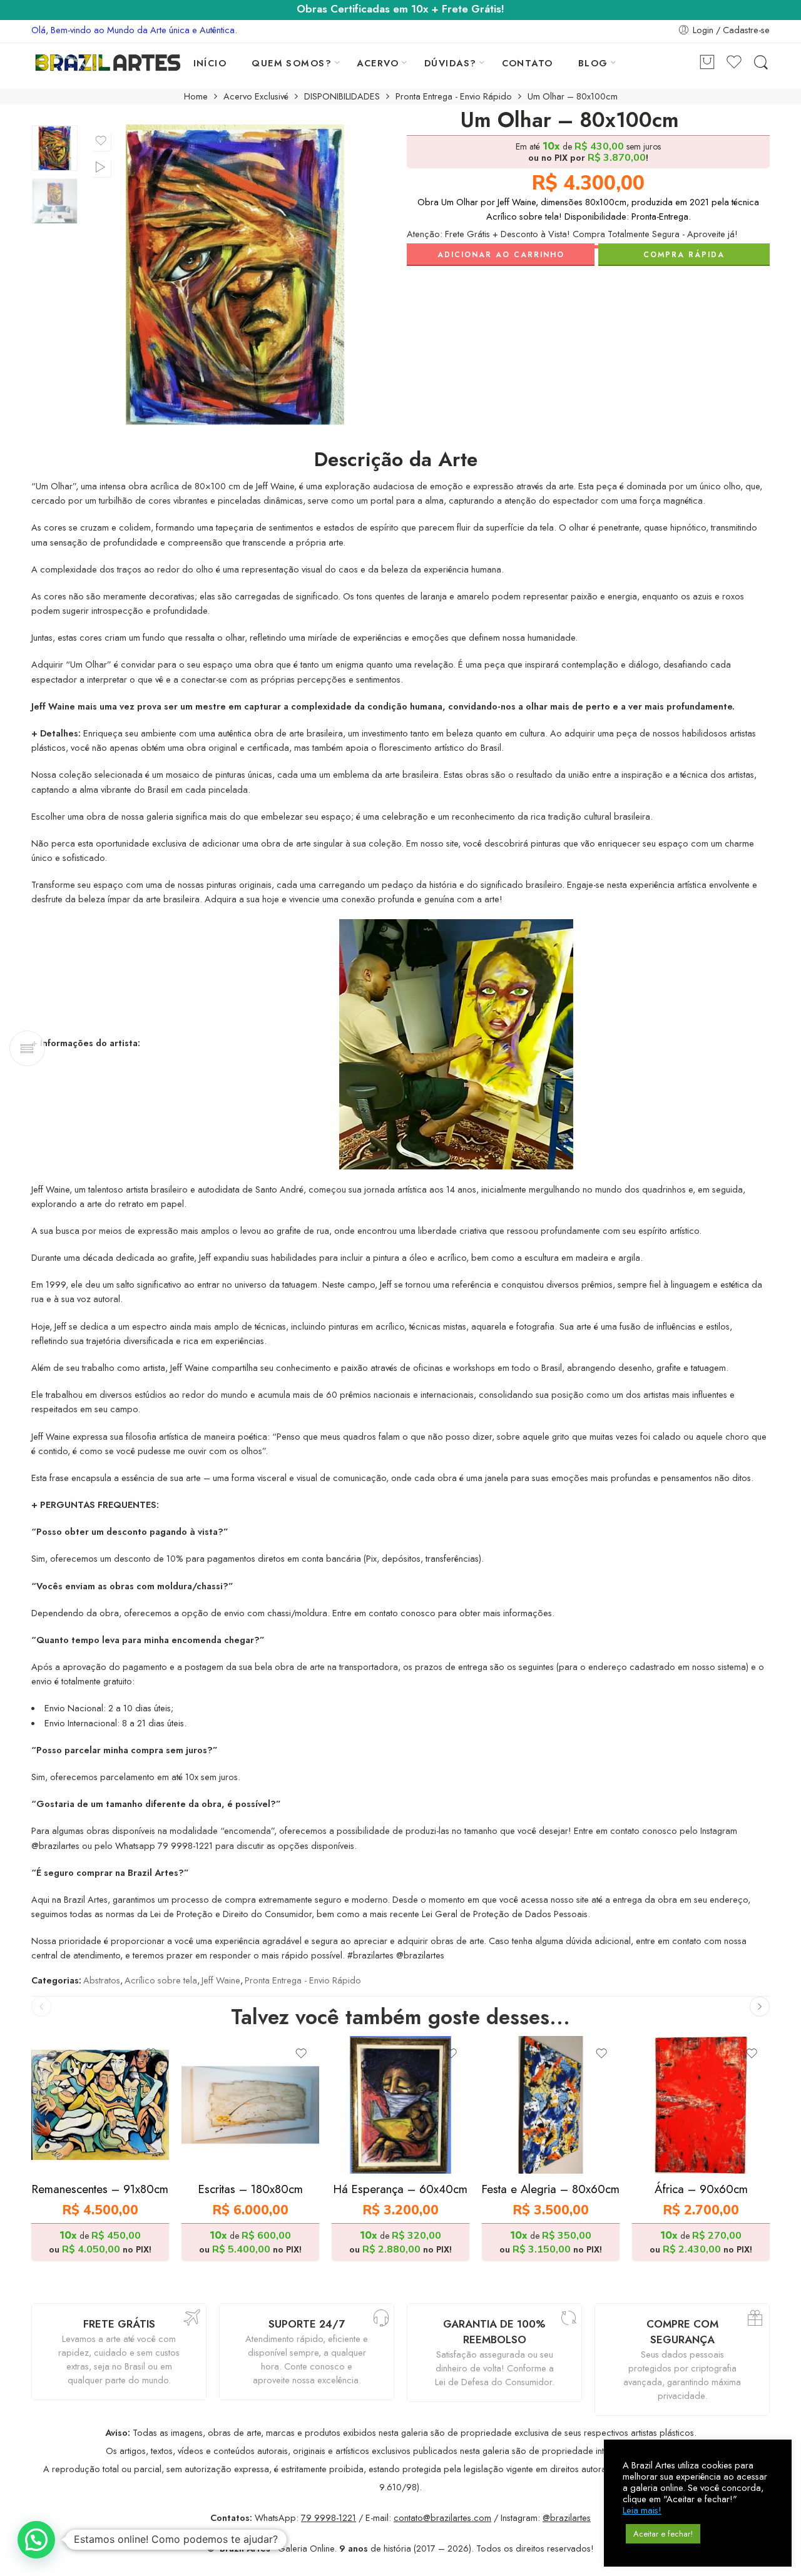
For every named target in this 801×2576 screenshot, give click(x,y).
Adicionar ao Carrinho (501, 255)
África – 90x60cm (701, 2189)
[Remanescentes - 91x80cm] (100, 2105)
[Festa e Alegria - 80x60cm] (551, 2105)
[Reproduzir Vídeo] (101, 167)
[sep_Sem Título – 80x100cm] (55, 148)
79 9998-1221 (329, 2517)
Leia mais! (642, 2510)
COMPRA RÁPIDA (684, 255)
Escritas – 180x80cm (251, 2189)
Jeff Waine (221, 1980)
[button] (36, 2540)
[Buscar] (761, 63)
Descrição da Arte (396, 460)
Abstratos (102, 1980)
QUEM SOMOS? (292, 63)
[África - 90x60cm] (701, 2105)
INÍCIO (210, 63)
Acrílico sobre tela (161, 1980)
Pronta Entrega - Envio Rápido (454, 97)
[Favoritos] (101, 141)
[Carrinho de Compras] (707, 63)
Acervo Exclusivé (256, 97)
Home (196, 97)
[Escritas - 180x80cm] (250, 2105)
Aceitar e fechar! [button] (663, 2534)
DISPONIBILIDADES (342, 97)
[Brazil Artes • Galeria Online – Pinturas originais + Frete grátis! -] (108, 63)
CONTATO (528, 63)
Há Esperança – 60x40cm (400, 2189)
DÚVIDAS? (451, 63)
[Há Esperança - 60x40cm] (400, 2105)
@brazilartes (567, 2517)
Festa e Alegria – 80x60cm (551, 2189)
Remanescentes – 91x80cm (100, 2189)
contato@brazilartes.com (442, 2517)
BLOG (593, 63)
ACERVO (378, 63)
